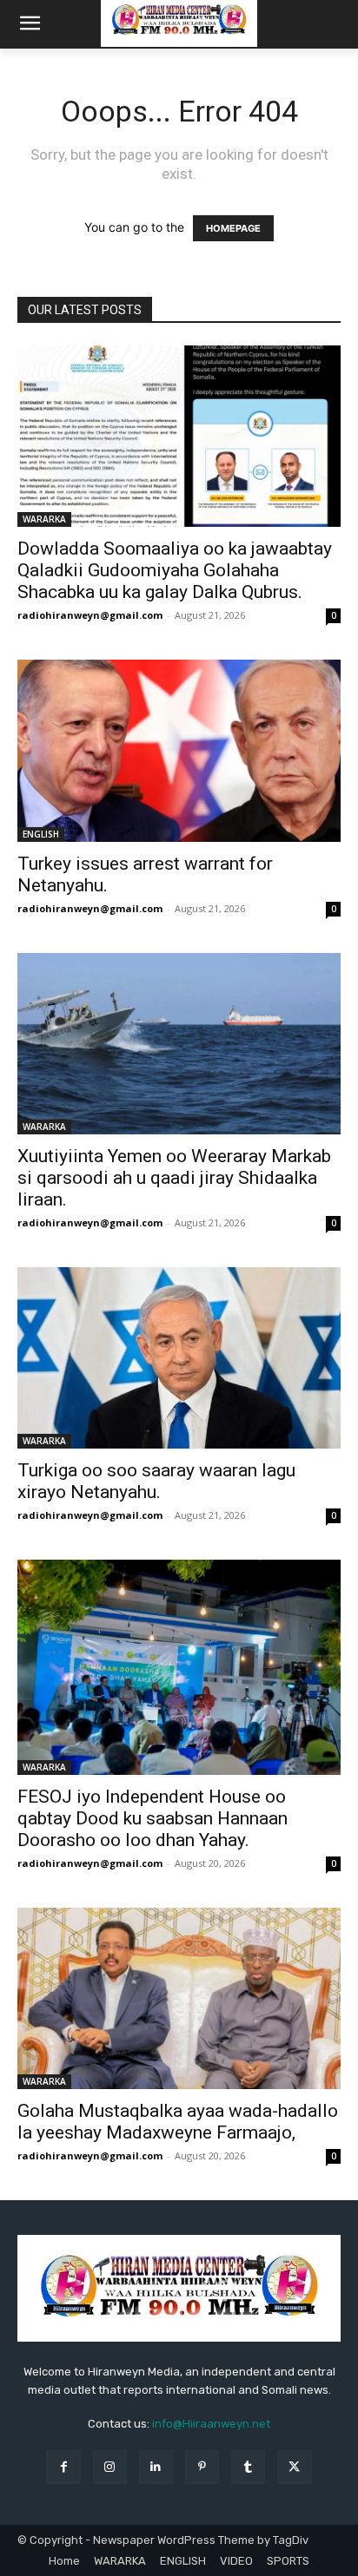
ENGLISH (41, 834)
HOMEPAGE (233, 228)
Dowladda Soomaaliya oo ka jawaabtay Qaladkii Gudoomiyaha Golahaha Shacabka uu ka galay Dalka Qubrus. (175, 570)
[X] (294, 2467)
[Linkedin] (156, 2467)
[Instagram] (110, 2467)
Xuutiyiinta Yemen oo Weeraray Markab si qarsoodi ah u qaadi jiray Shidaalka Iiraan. (174, 1178)
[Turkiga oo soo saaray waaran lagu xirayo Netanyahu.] (179, 1358)
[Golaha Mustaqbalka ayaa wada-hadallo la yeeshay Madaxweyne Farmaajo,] (179, 1998)
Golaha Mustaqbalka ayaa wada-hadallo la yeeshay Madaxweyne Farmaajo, (178, 2122)
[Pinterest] (202, 2467)
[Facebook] (63, 2467)
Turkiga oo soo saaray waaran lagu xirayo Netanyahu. (156, 1481)
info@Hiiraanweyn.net (211, 2424)
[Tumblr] (248, 2467)
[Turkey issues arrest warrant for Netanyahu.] (179, 750)
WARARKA (44, 519)
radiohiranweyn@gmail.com (90, 615)
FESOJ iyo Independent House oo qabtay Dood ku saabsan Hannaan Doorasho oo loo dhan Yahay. (152, 1818)
